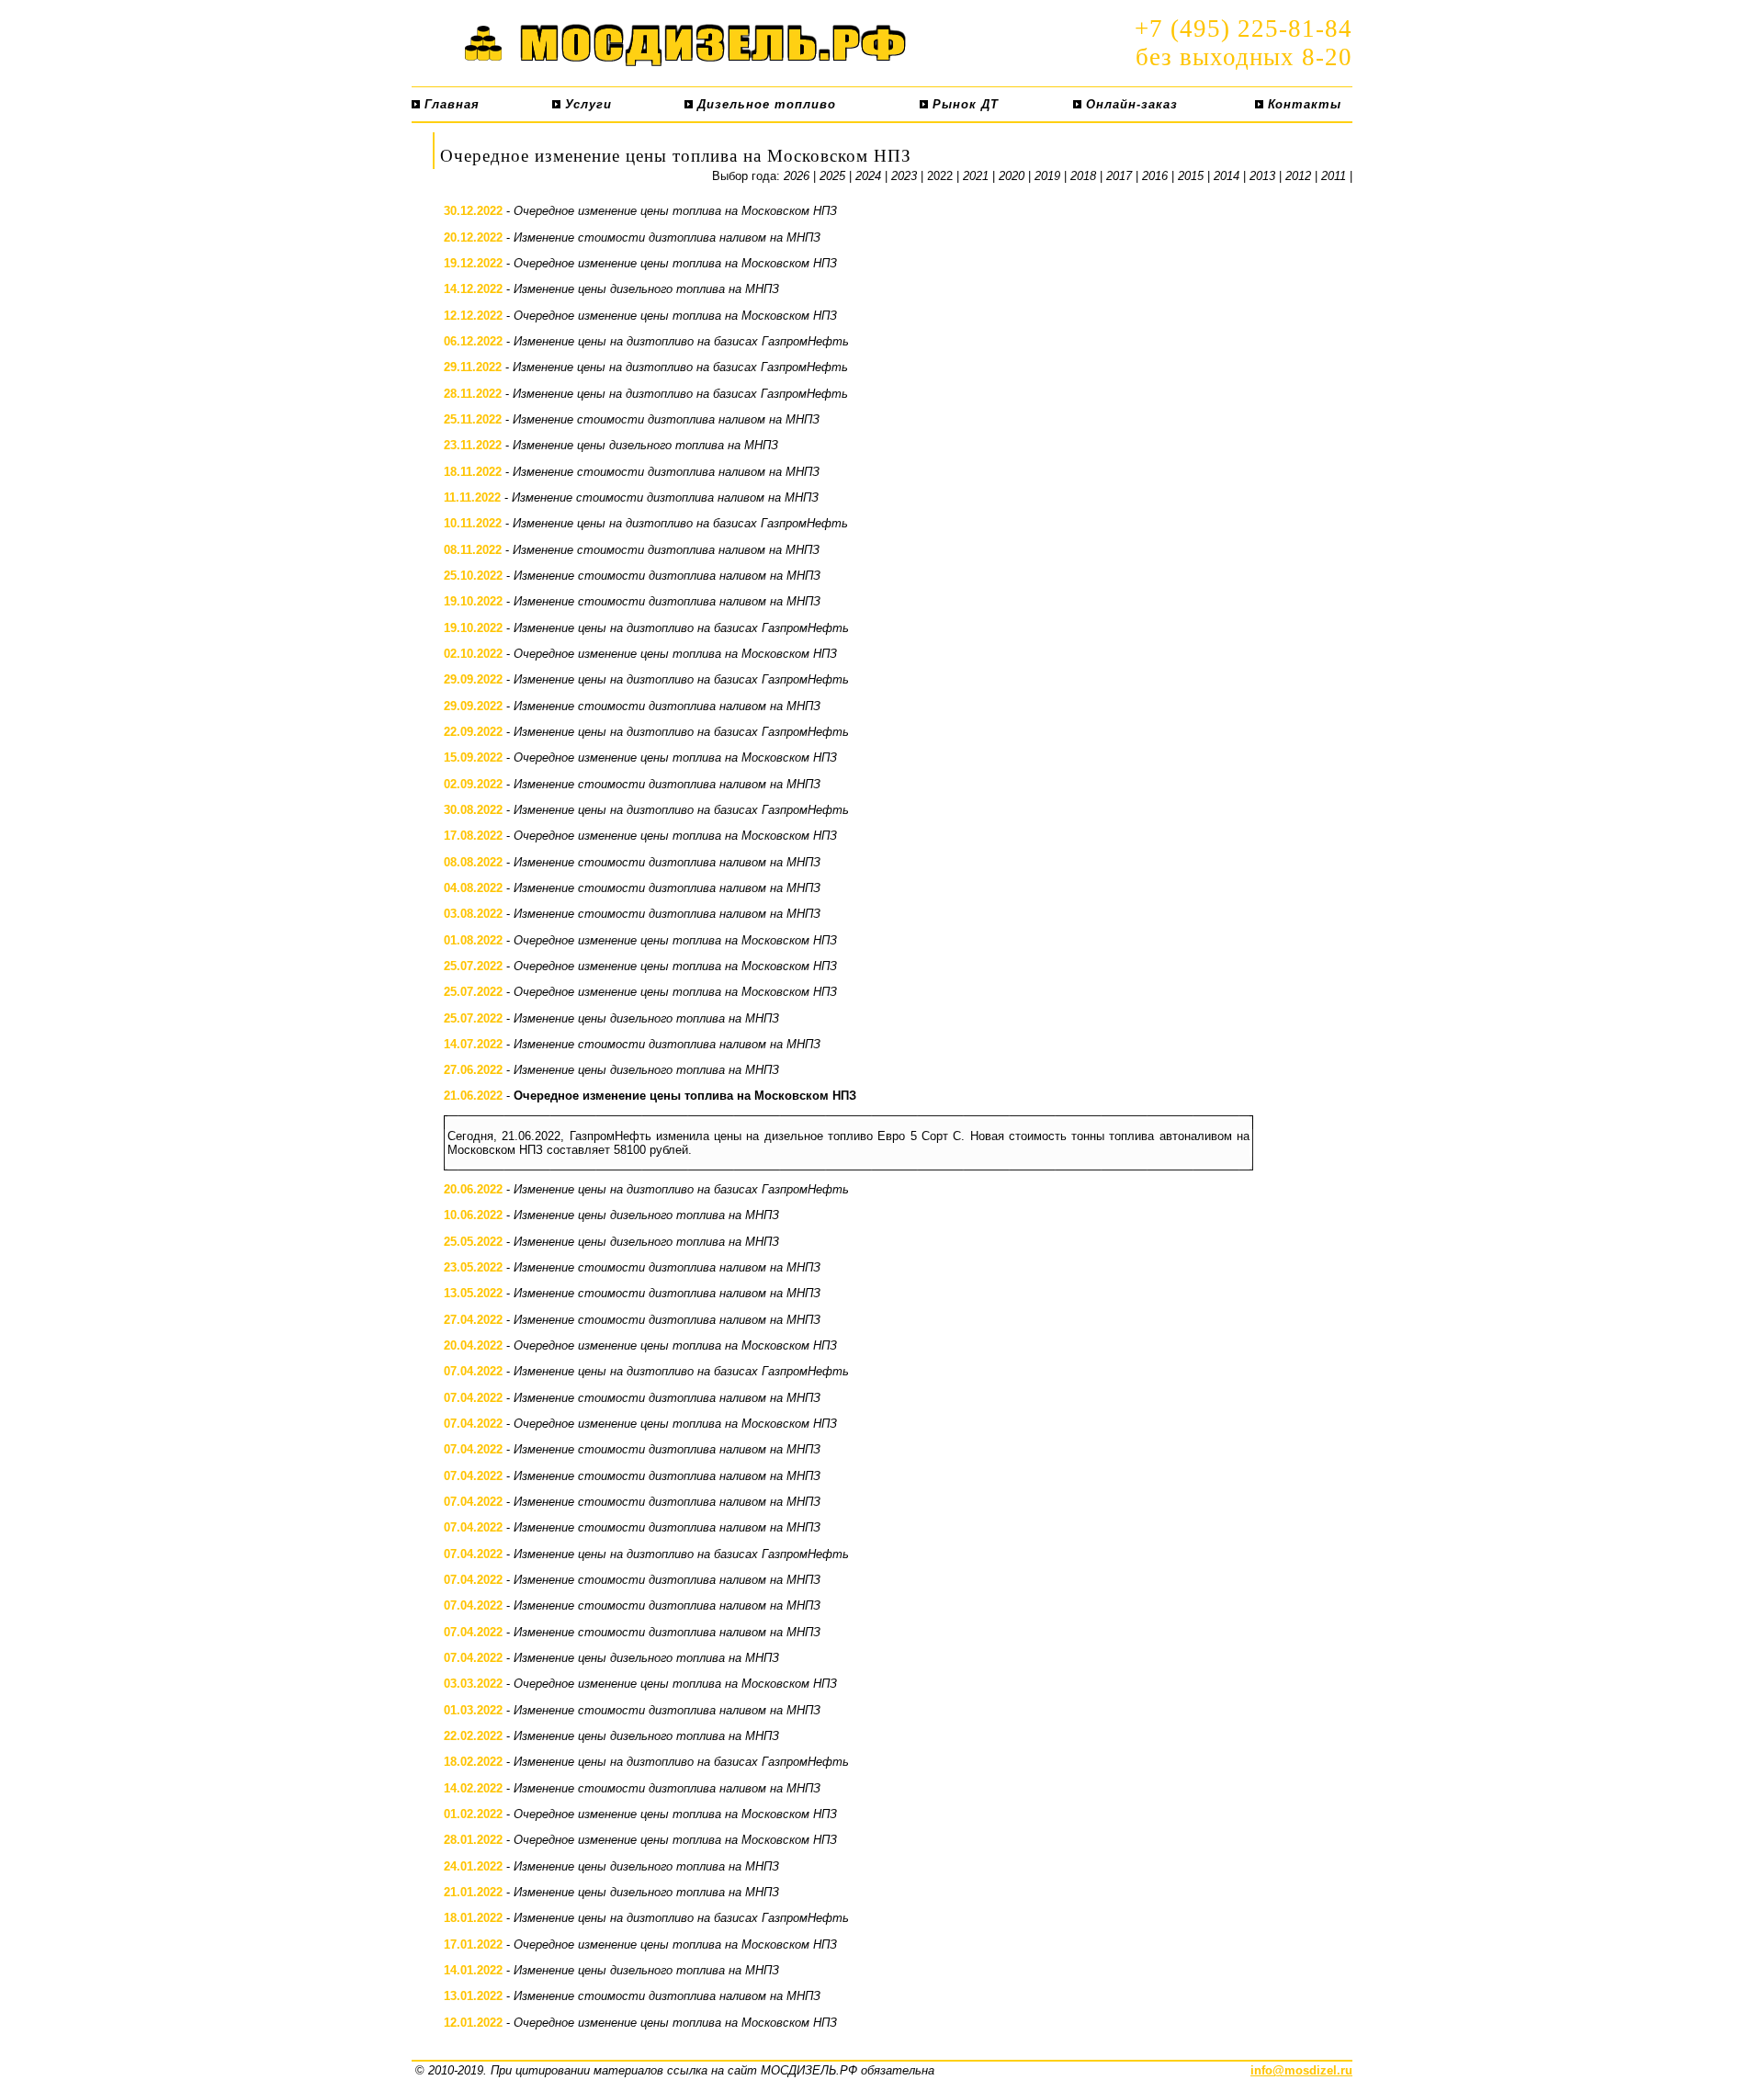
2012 (1298, 176)
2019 (1047, 176)
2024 (868, 176)
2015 (1191, 176)
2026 (797, 176)
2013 (1262, 176)
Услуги (586, 104)
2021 (976, 176)
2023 (904, 176)
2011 (1334, 176)
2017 (1119, 176)
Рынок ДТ (963, 104)
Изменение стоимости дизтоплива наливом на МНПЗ (667, 237)
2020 (1012, 176)
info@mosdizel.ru (1301, 2070)
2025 (832, 176)
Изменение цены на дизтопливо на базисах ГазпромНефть (681, 341)
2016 (1155, 176)
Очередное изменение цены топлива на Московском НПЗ (675, 211)
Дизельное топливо (764, 104)
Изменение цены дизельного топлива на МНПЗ (646, 289)
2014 (1227, 176)
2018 (1083, 176)
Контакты (1302, 104)
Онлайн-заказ (1130, 104)
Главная (450, 104)
